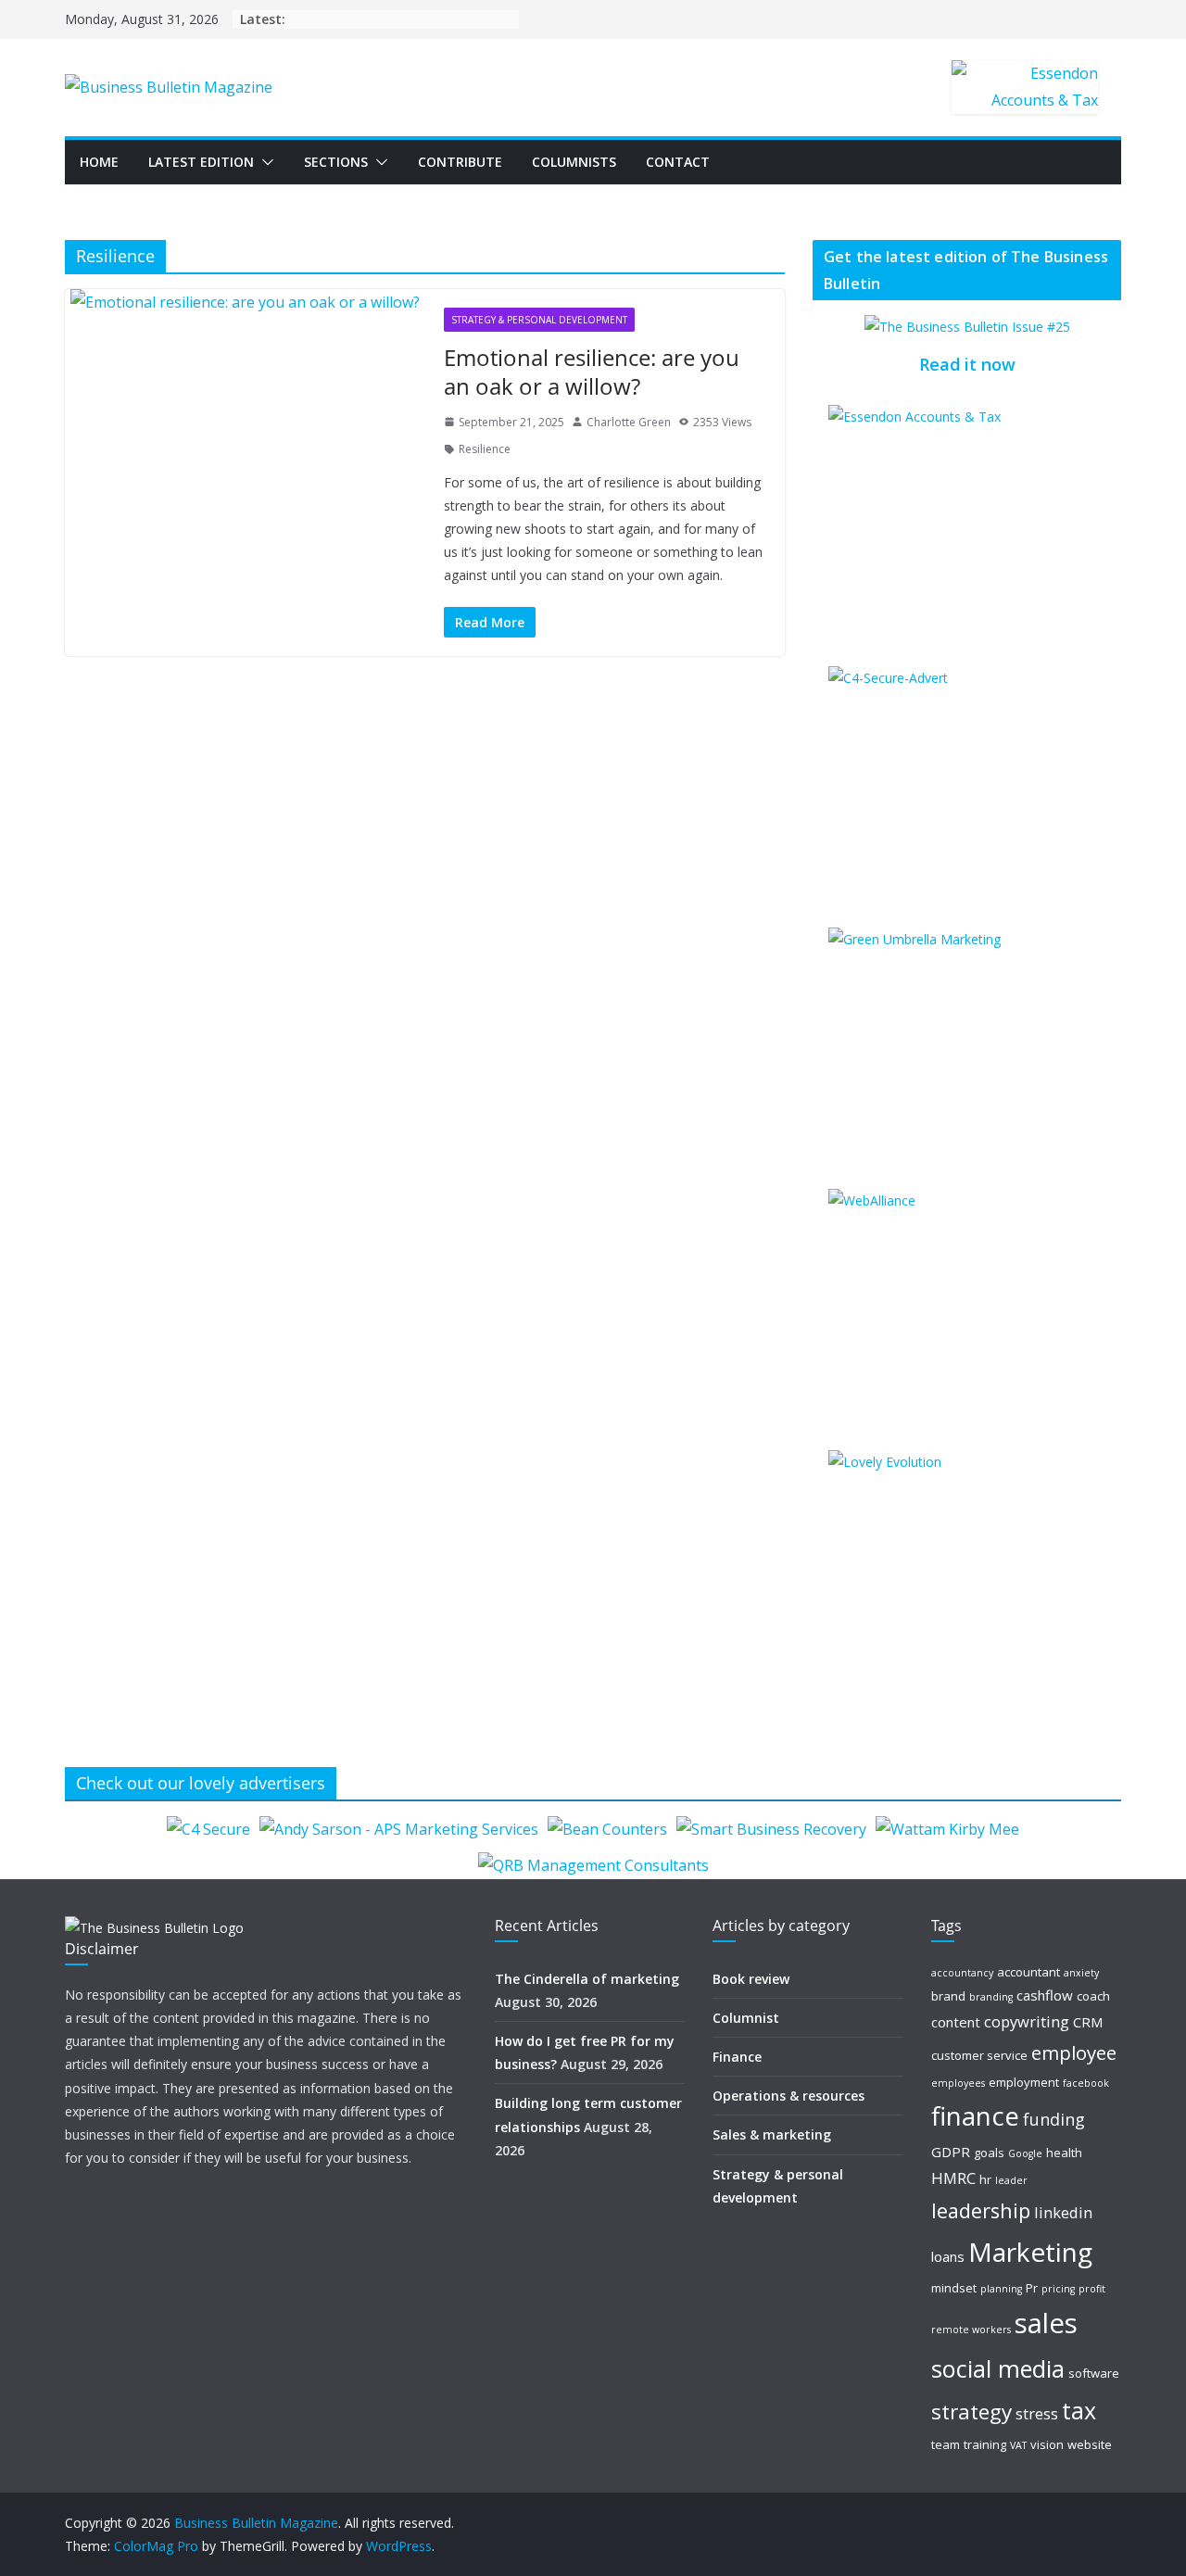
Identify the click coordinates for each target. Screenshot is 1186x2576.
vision (1047, 2444)
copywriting (1027, 2021)
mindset (954, 2288)
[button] (264, 162)
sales (1046, 2323)
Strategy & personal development (539, 320)
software (1094, 2373)
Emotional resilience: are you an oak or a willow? (592, 372)
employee (1074, 2052)
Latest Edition (201, 162)
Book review (751, 1979)
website (1090, 2444)
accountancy (962, 1973)
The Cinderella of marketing (587, 1979)
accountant (1028, 1972)
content (956, 2022)
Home (99, 162)
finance (975, 2116)
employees (958, 2083)
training (985, 2444)
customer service (979, 2055)
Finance (737, 2057)
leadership (981, 2210)
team (946, 2444)
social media (998, 2368)
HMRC (953, 2178)
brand (948, 1996)
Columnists (574, 162)
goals (989, 2153)
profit (1092, 2289)
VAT (1018, 2445)
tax (1079, 2410)
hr (985, 2179)
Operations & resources (789, 2096)
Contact (678, 162)
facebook (1086, 2083)
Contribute (460, 162)
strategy (972, 2412)
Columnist (746, 2018)
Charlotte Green (629, 422)
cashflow (1045, 1995)
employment (1024, 2082)
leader (1011, 2180)
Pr (1032, 2288)
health (1064, 2153)
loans (948, 2256)
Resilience (485, 449)
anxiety (1081, 1973)
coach (1093, 1996)
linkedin (1063, 2212)
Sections (336, 162)
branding (991, 1997)
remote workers (971, 2330)
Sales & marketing (772, 2134)
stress (1037, 2413)
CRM (1088, 2022)
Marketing (1030, 2252)
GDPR (951, 2152)
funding (1054, 2119)
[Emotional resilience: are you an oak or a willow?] (245, 303)
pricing (1058, 2289)
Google (1025, 2153)
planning (1001, 2289)
